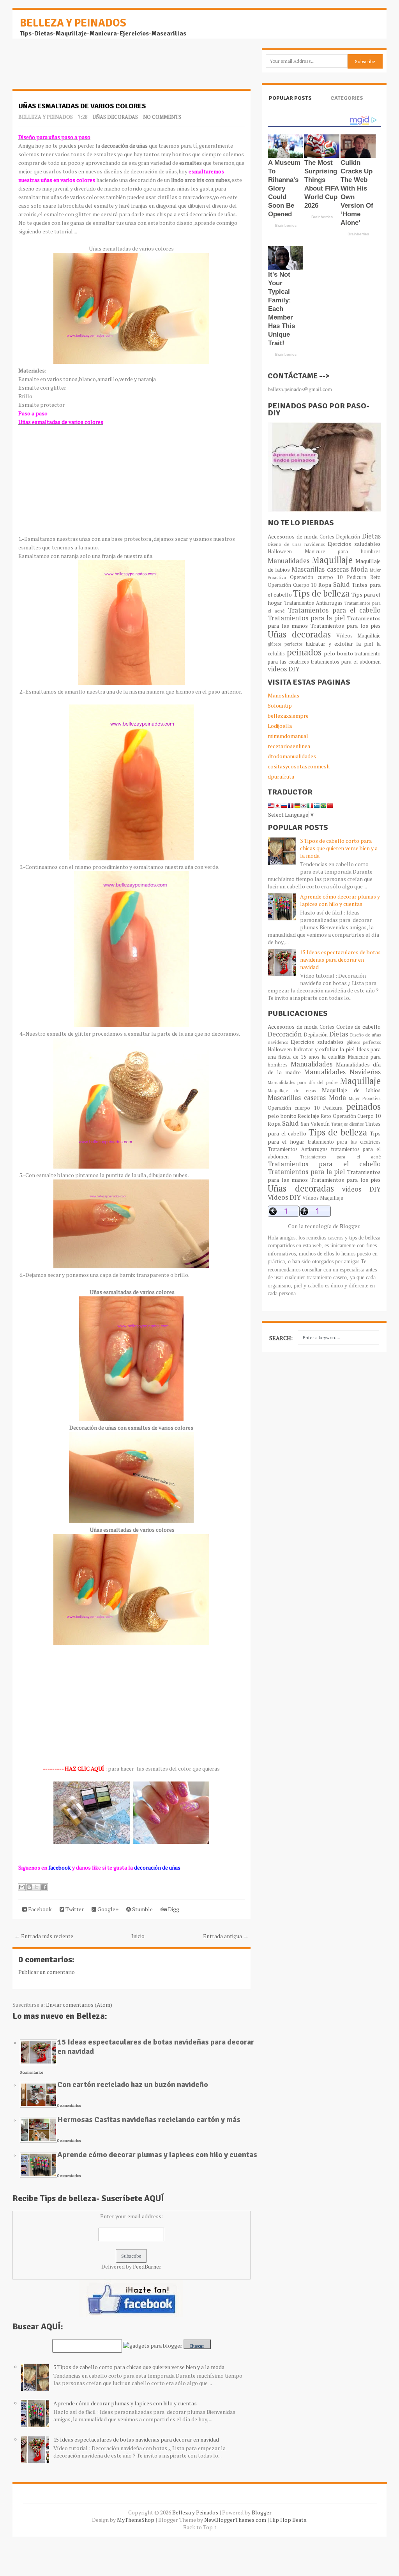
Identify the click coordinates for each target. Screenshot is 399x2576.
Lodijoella (280, 726)
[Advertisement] (75, 68)
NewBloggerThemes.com (235, 2520)
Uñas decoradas (115, 117)
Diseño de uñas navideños (296, 544)
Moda (359, 569)
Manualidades (289, 561)
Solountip (280, 705)
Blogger (350, 1226)
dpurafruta (281, 776)
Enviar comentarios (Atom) (79, 2005)
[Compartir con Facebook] (44, 1887)
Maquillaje (332, 560)
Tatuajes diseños (347, 1124)
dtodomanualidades (292, 756)
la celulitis (333, 1057)
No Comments (162, 117)
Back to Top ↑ (200, 2527)
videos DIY (284, 669)
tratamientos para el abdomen (346, 662)
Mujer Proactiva (365, 1098)
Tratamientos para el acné (341, 1157)
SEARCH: (281, 1338)
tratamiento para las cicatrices (344, 1142)
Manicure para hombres (343, 552)
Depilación (348, 537)
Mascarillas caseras (320, 569)
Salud (342, 584)
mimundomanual (288, 736)
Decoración (285, 1034)
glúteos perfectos (285, 644)
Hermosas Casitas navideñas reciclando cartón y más (149, 2120)
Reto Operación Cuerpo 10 (351, 1116)
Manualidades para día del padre (303, 1082)
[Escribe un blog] (29, 1887)
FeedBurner (147, 2266)
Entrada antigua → (226, 1936)
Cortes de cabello (358, 1027)
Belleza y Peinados (73, 23)
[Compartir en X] (37, 1887)
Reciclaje (308, 1116)
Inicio (138, 1936)
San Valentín (315, 1124)
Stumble (142, 1909)
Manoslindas (283, 695)
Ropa (325, 585)
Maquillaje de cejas (292, 1090)
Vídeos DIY (284, 1197)
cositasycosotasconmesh (299, 766)
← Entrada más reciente (44, 1936)
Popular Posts (290, 98)
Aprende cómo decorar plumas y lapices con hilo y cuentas (157, 2155)
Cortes (327, 537)
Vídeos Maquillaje (358, 636)
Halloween (280, 552)
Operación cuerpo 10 (316, 577)
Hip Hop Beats (288, 2520)
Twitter (74, 1909)
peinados (304, 652)
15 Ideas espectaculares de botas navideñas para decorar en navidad (156, 2047)
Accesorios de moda (293, 536)
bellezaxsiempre (288, 716)
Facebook (39, 1909)
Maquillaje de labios (351, 1090)
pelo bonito (338, 653)
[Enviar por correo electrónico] (22, 1887)
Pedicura (357, 577)
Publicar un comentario (47, 1972)
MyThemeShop (136, 2520)
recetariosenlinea (289, 746)
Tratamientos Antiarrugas (313, 603)
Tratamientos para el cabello (334, 610)
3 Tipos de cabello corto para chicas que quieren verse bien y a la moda (139, 2367)
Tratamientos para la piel (306, 618)
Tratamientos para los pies (346, 626)
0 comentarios (32, 2072)
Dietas (371, 536)
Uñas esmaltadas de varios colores (82, 106)
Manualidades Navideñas (342, 1072)
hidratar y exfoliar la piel (339, 644)
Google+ (107, 1909)
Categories (347, 98)
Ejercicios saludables (354, 544)
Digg (173, 1909)
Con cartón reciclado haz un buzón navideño (133, 2084)
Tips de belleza (321, 593)
